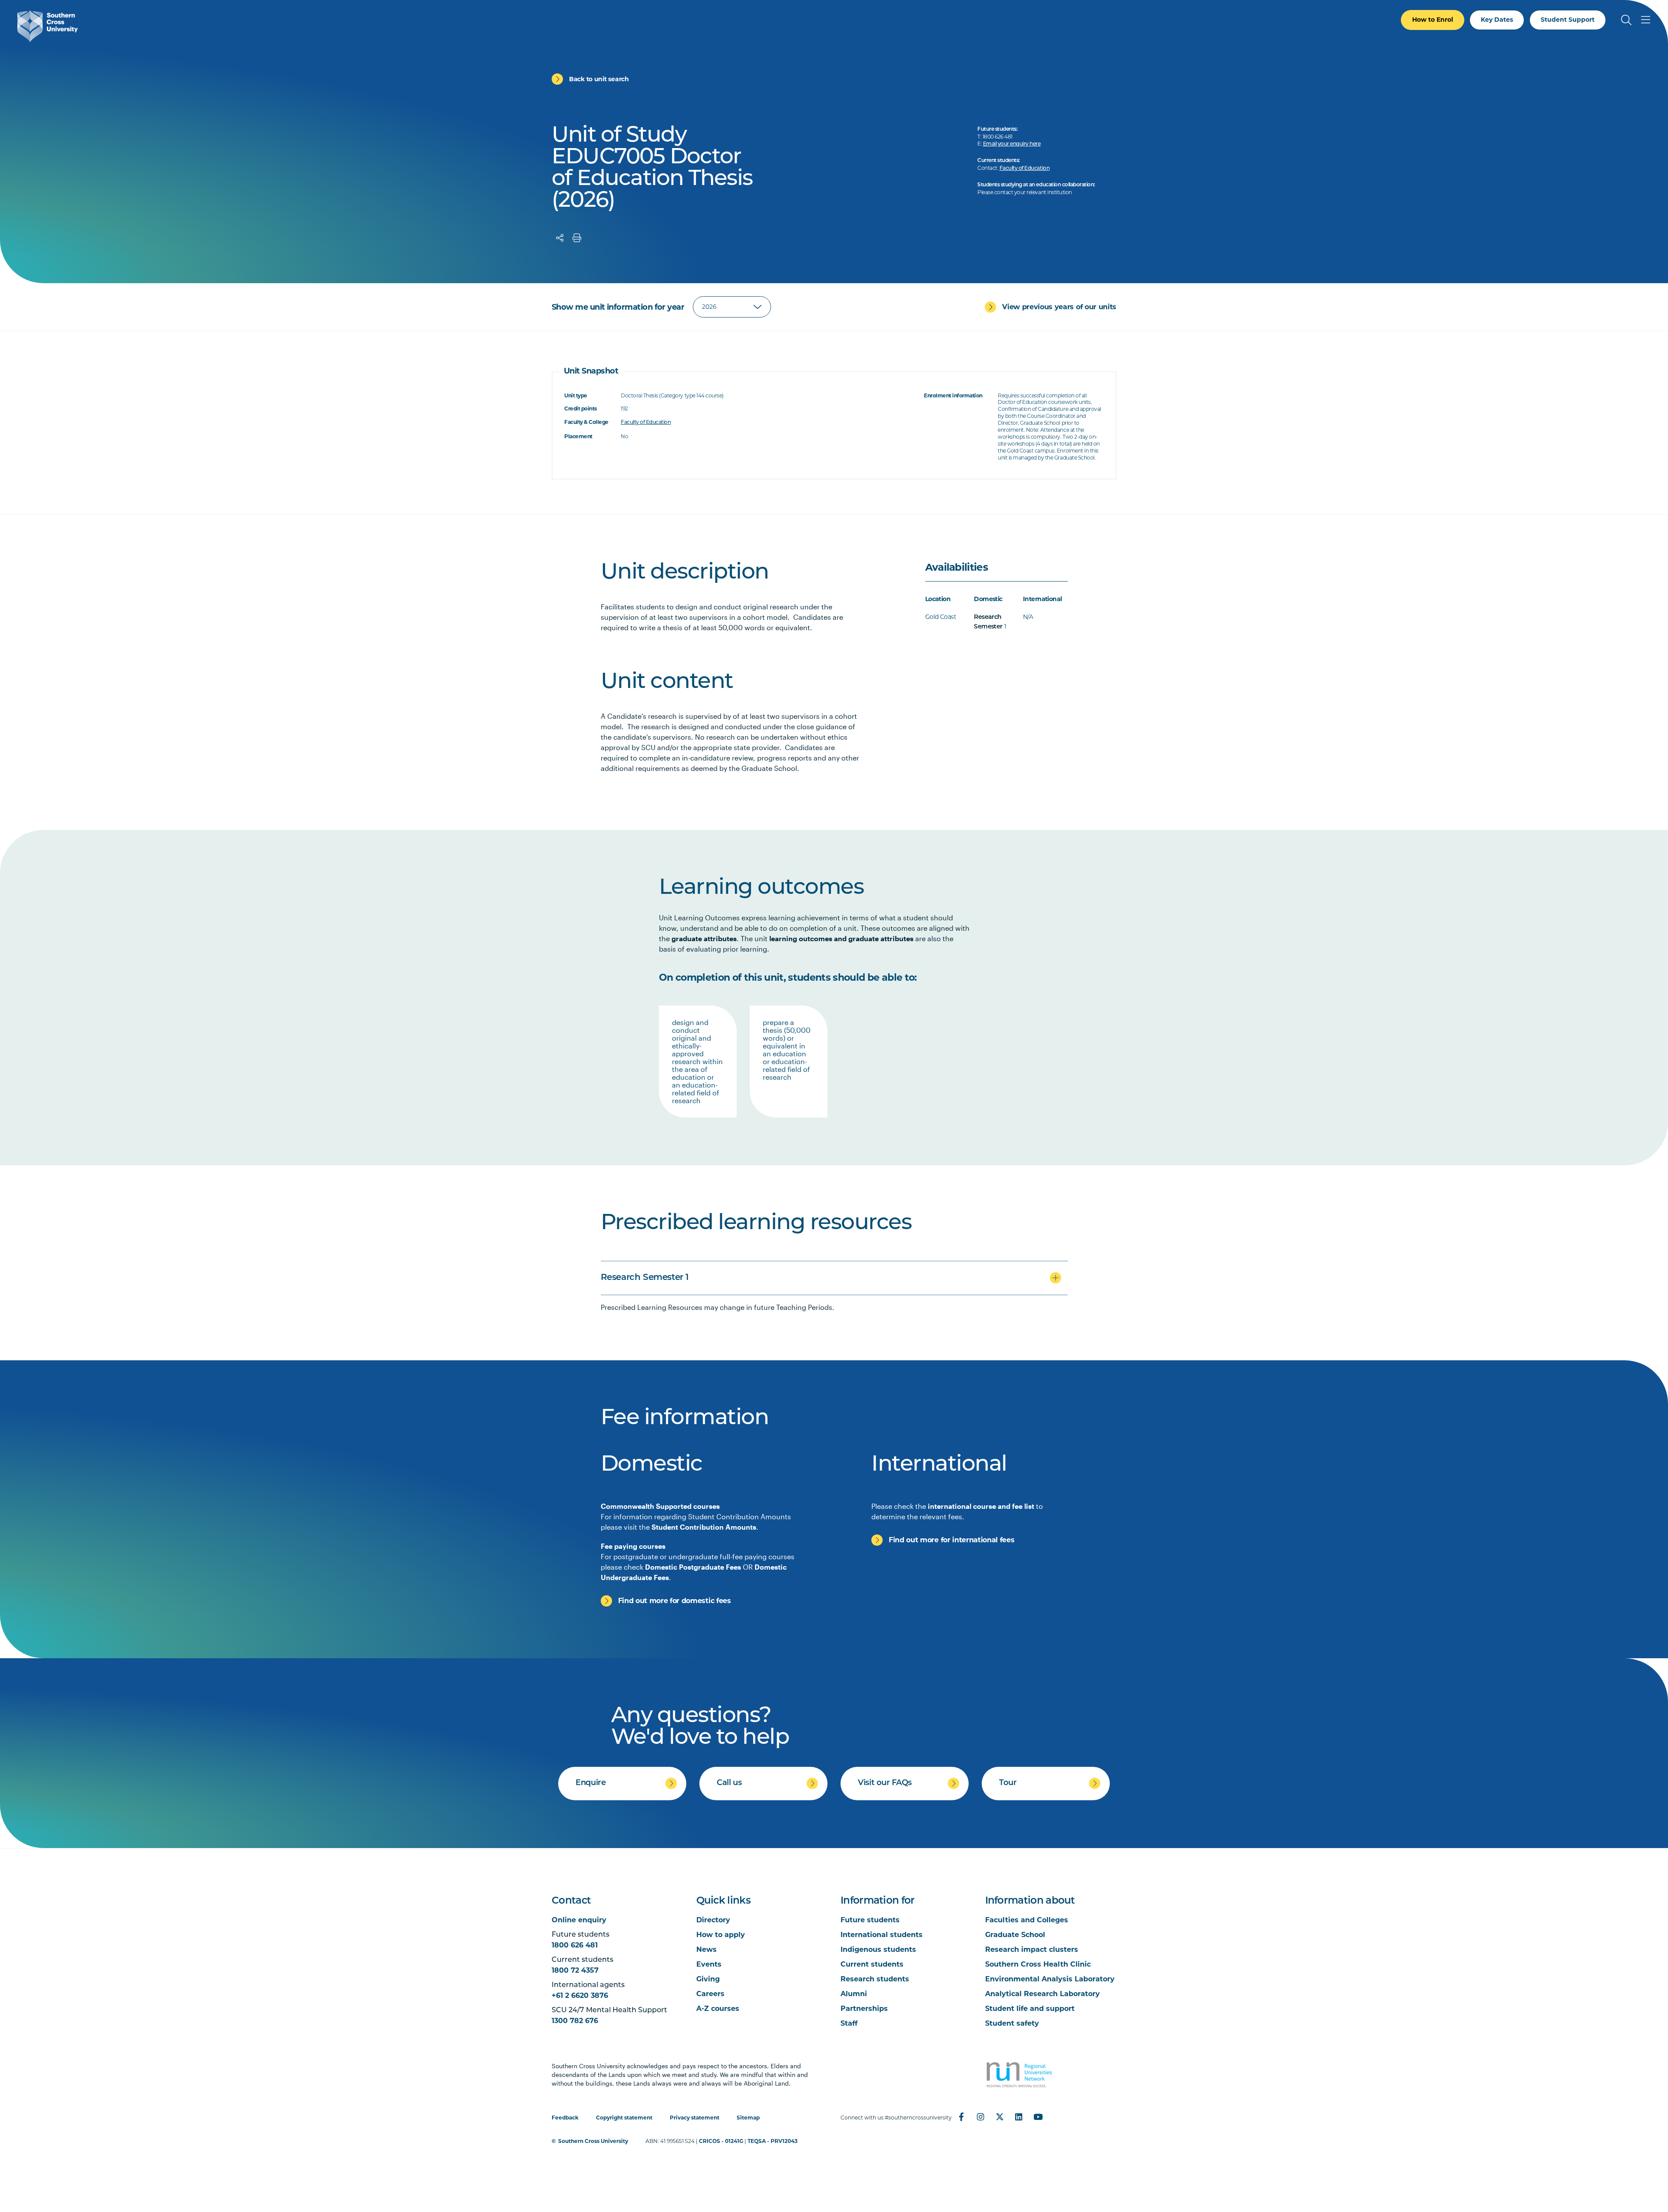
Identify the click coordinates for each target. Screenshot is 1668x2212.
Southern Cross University (593, 2141)
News (707, 1949)
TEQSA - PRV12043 (773, 2141)
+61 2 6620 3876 (580, 1995)
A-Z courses (718, 2009)
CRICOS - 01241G (721, 2141)
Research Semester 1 (645, 1278)
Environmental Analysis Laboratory (1050, 1979)
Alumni (854, 1994)
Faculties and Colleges (1027, 1920)
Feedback (565, 2118)
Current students (872, 1964)
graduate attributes (704, 938)
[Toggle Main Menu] (1645, 20)
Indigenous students (878, 1949)
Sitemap (748, 2118)
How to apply (721, 1935)
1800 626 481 (575, 1945)
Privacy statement (695, 2118)
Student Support (1568, 20)
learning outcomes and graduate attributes (841, 938)
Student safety (1012, 2023)
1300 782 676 (575, 2021)
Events (709, 1964)
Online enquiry (579, 1920)
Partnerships (864, 2009)
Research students (875, 1979)
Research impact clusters (1032, 1949)
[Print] (577, 238)
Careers (710, 1994)
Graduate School (1015, 1935)
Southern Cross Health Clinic (1038, 1964)
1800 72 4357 (575, 1970)
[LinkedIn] (1019, 2117)
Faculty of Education (1024, 169)
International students (882, 1935)
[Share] (560, 238)
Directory (713, 1920)
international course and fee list (981, 1506)
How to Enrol (1433, 20)
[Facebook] (961, 2117)
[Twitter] (999, 2117)
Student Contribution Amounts (704, 1527)
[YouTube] (1038, 2117)
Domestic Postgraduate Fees (693, 1567)
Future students (870, 1920)
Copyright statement (624, 2118)
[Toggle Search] (1626, 20)
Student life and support (1030, 2009)
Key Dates (1497, 20)
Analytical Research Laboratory (1042, 1994)
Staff (849, 2023)
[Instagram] (980, 2117)
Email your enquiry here (1012, 144)
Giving (708, 1979)
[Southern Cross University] (48, 26)
